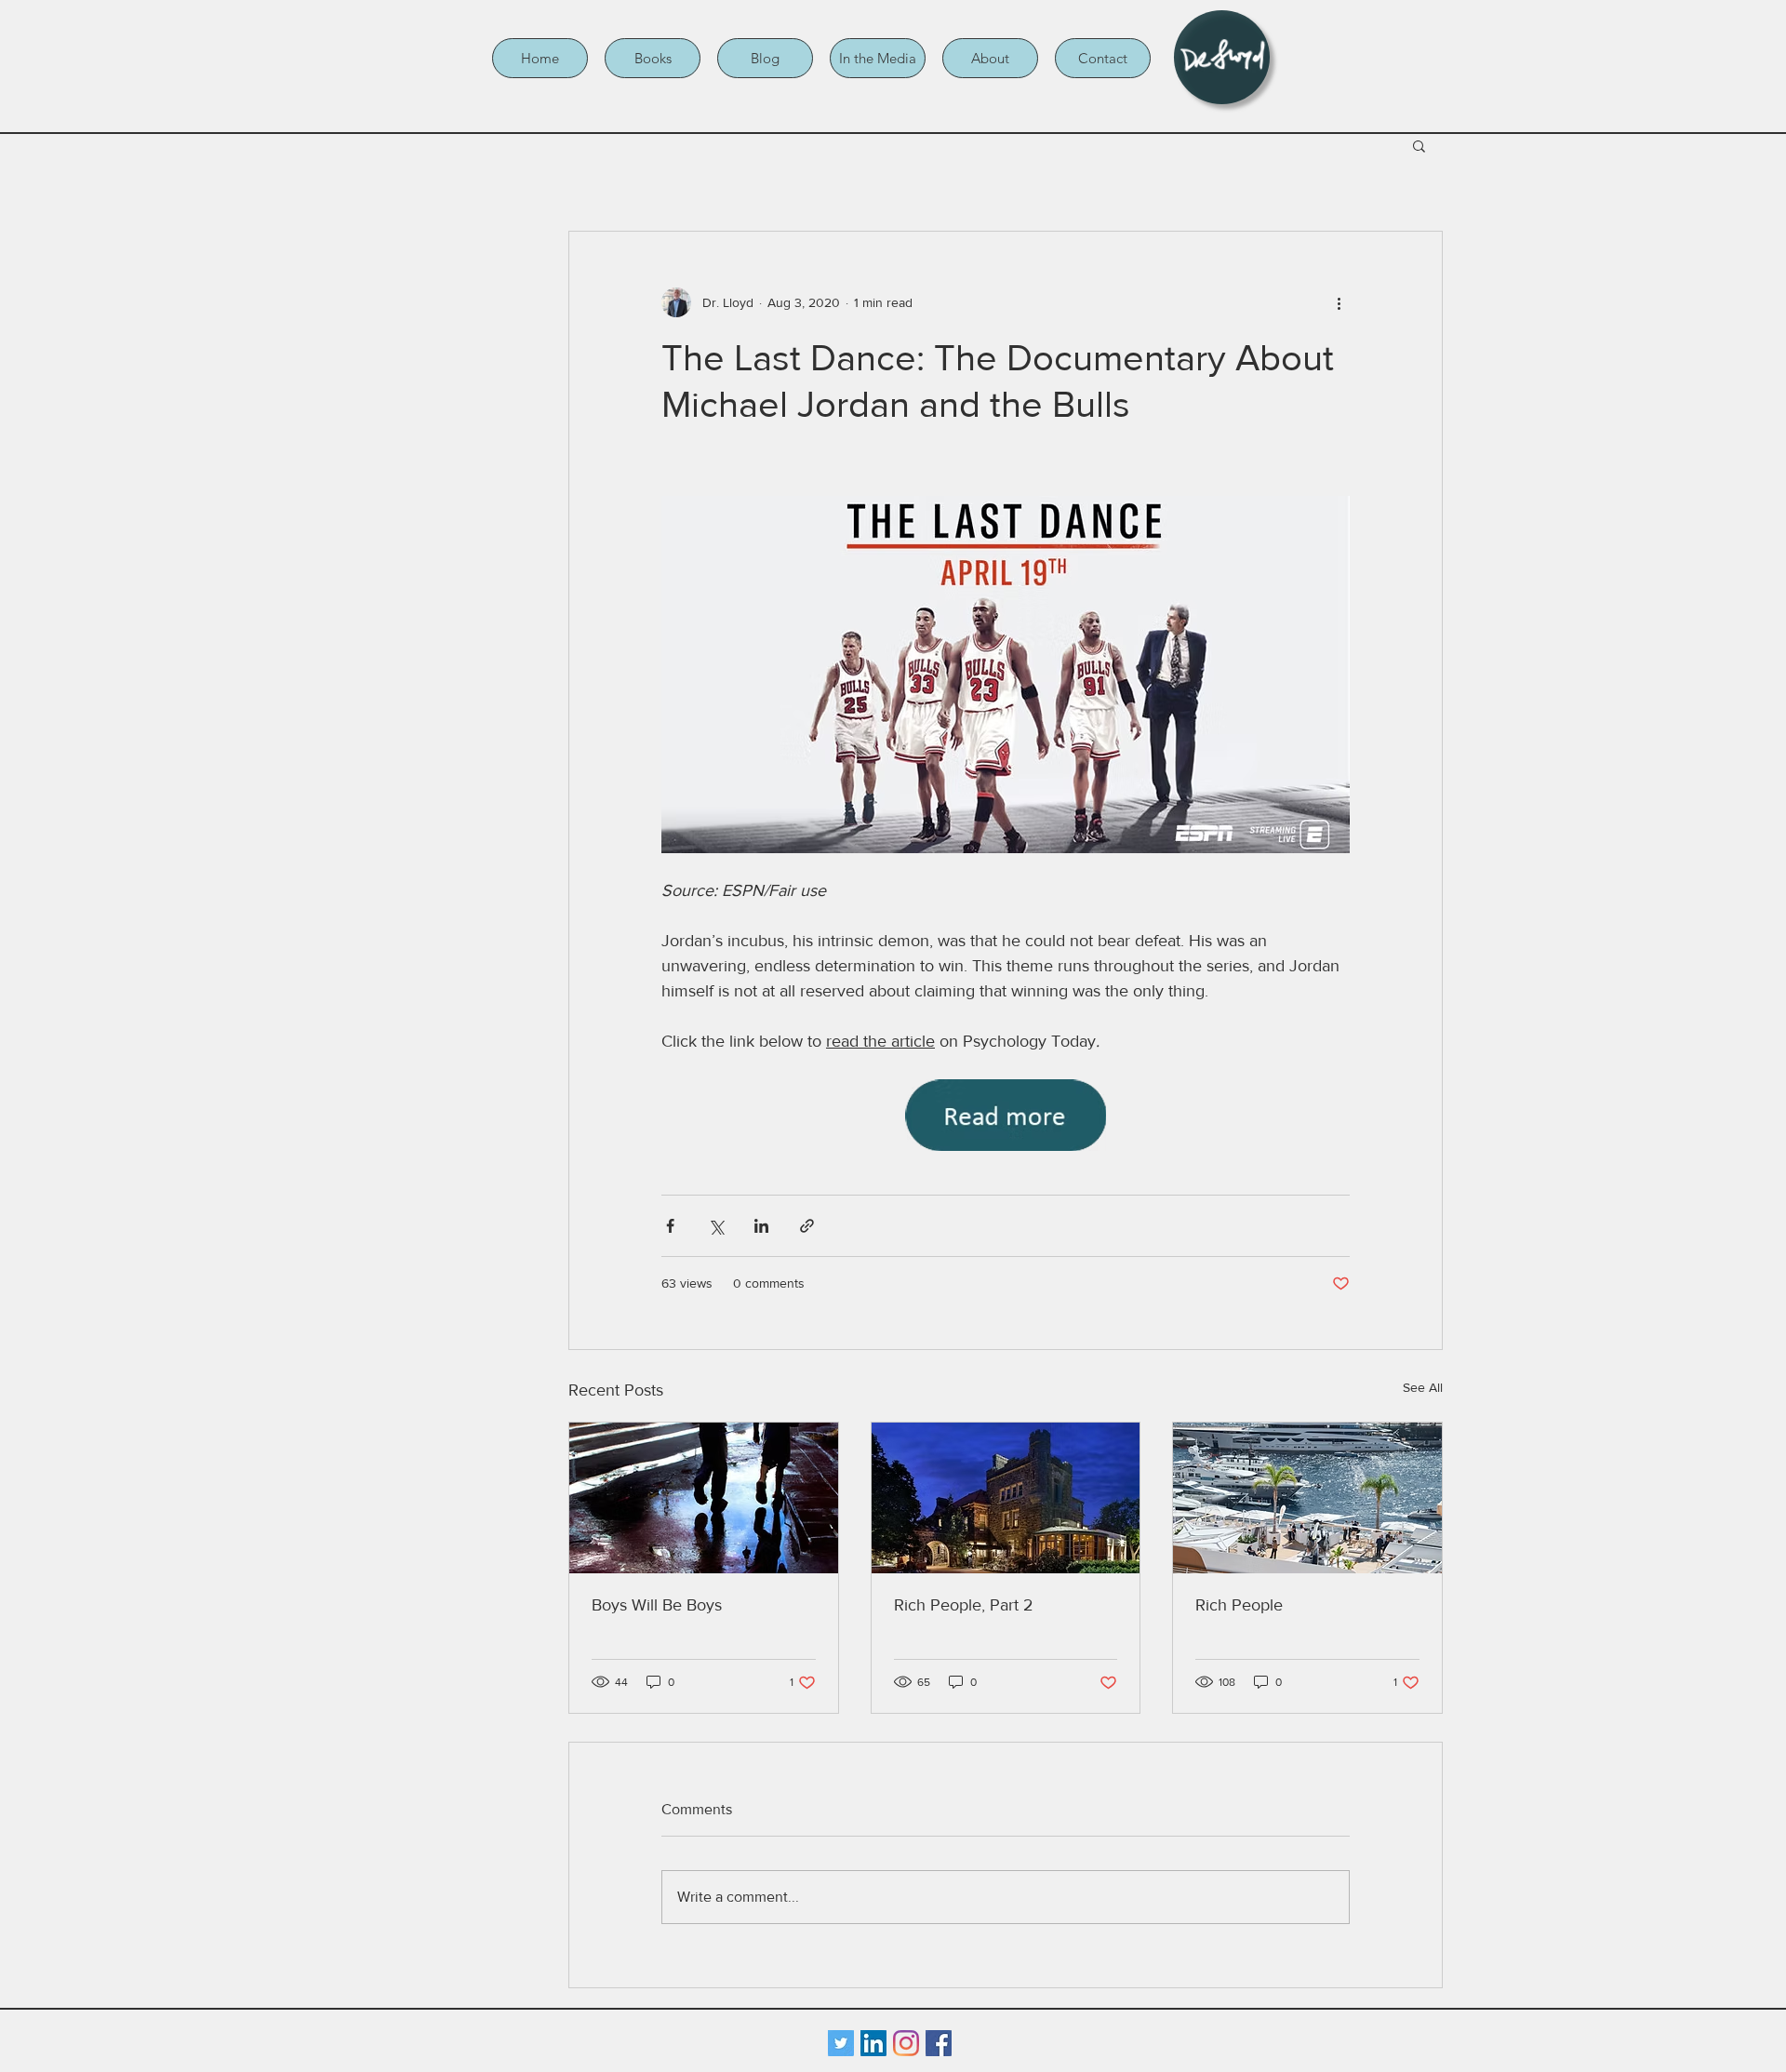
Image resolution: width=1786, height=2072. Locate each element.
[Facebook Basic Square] (939, 2043)
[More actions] (1339, 302)
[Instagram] (906, 2043)
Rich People (1239, 1605)
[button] (653, 58)
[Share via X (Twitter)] (716, 1226)
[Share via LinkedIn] (761, 1226)
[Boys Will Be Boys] (704, 1498)
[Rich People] (1307, 1498)
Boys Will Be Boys (657, 1605)
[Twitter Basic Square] (841, 2043)
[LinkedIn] (873, 2043)
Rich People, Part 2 (964, 1605)
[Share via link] (807, 1226)
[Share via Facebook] (670, 1226)
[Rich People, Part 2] (1006, 1498)
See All (1423, 1387)
